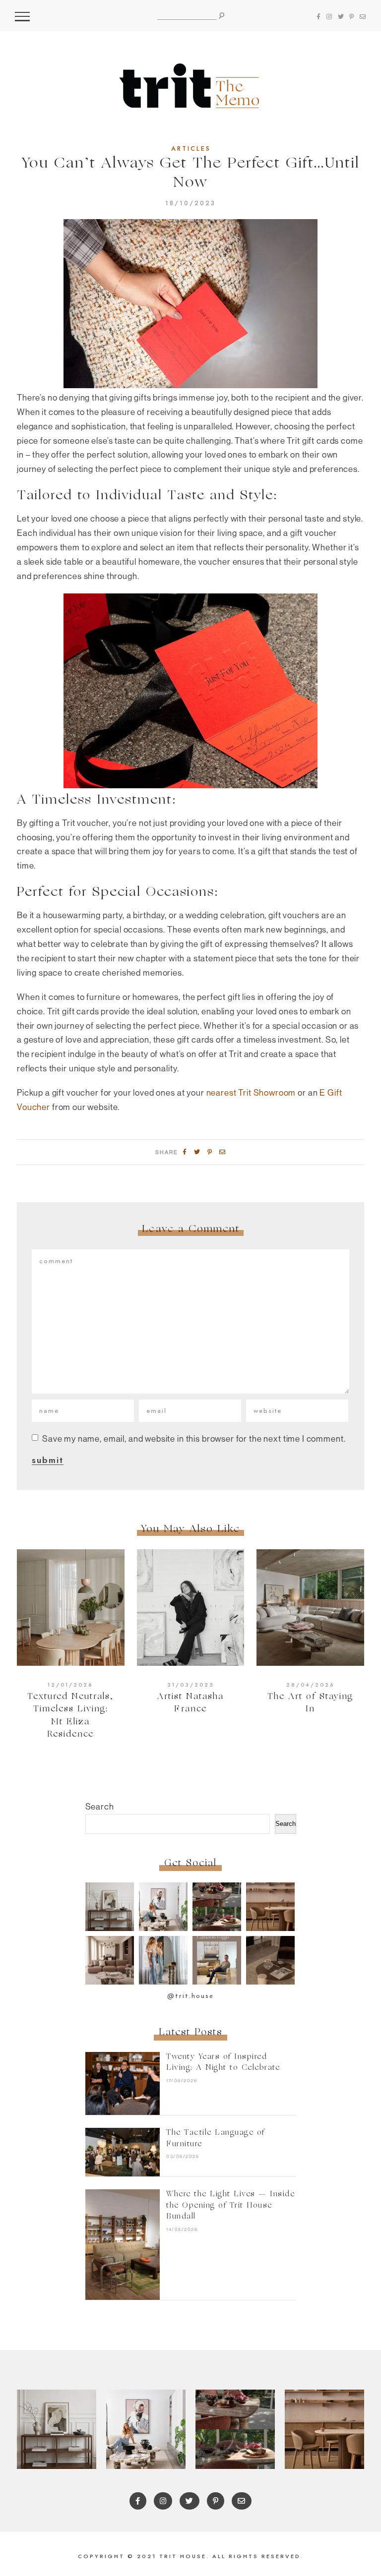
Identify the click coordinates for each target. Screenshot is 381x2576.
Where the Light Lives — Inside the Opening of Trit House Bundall (230, 2206)
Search (100, 1806)
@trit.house (190, 1996)
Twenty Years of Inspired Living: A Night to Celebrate (223, 2063)
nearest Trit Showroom (251, 1092)
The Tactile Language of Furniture (216, 2139)
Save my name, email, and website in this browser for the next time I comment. (194, 1438)
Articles (191, 149)
